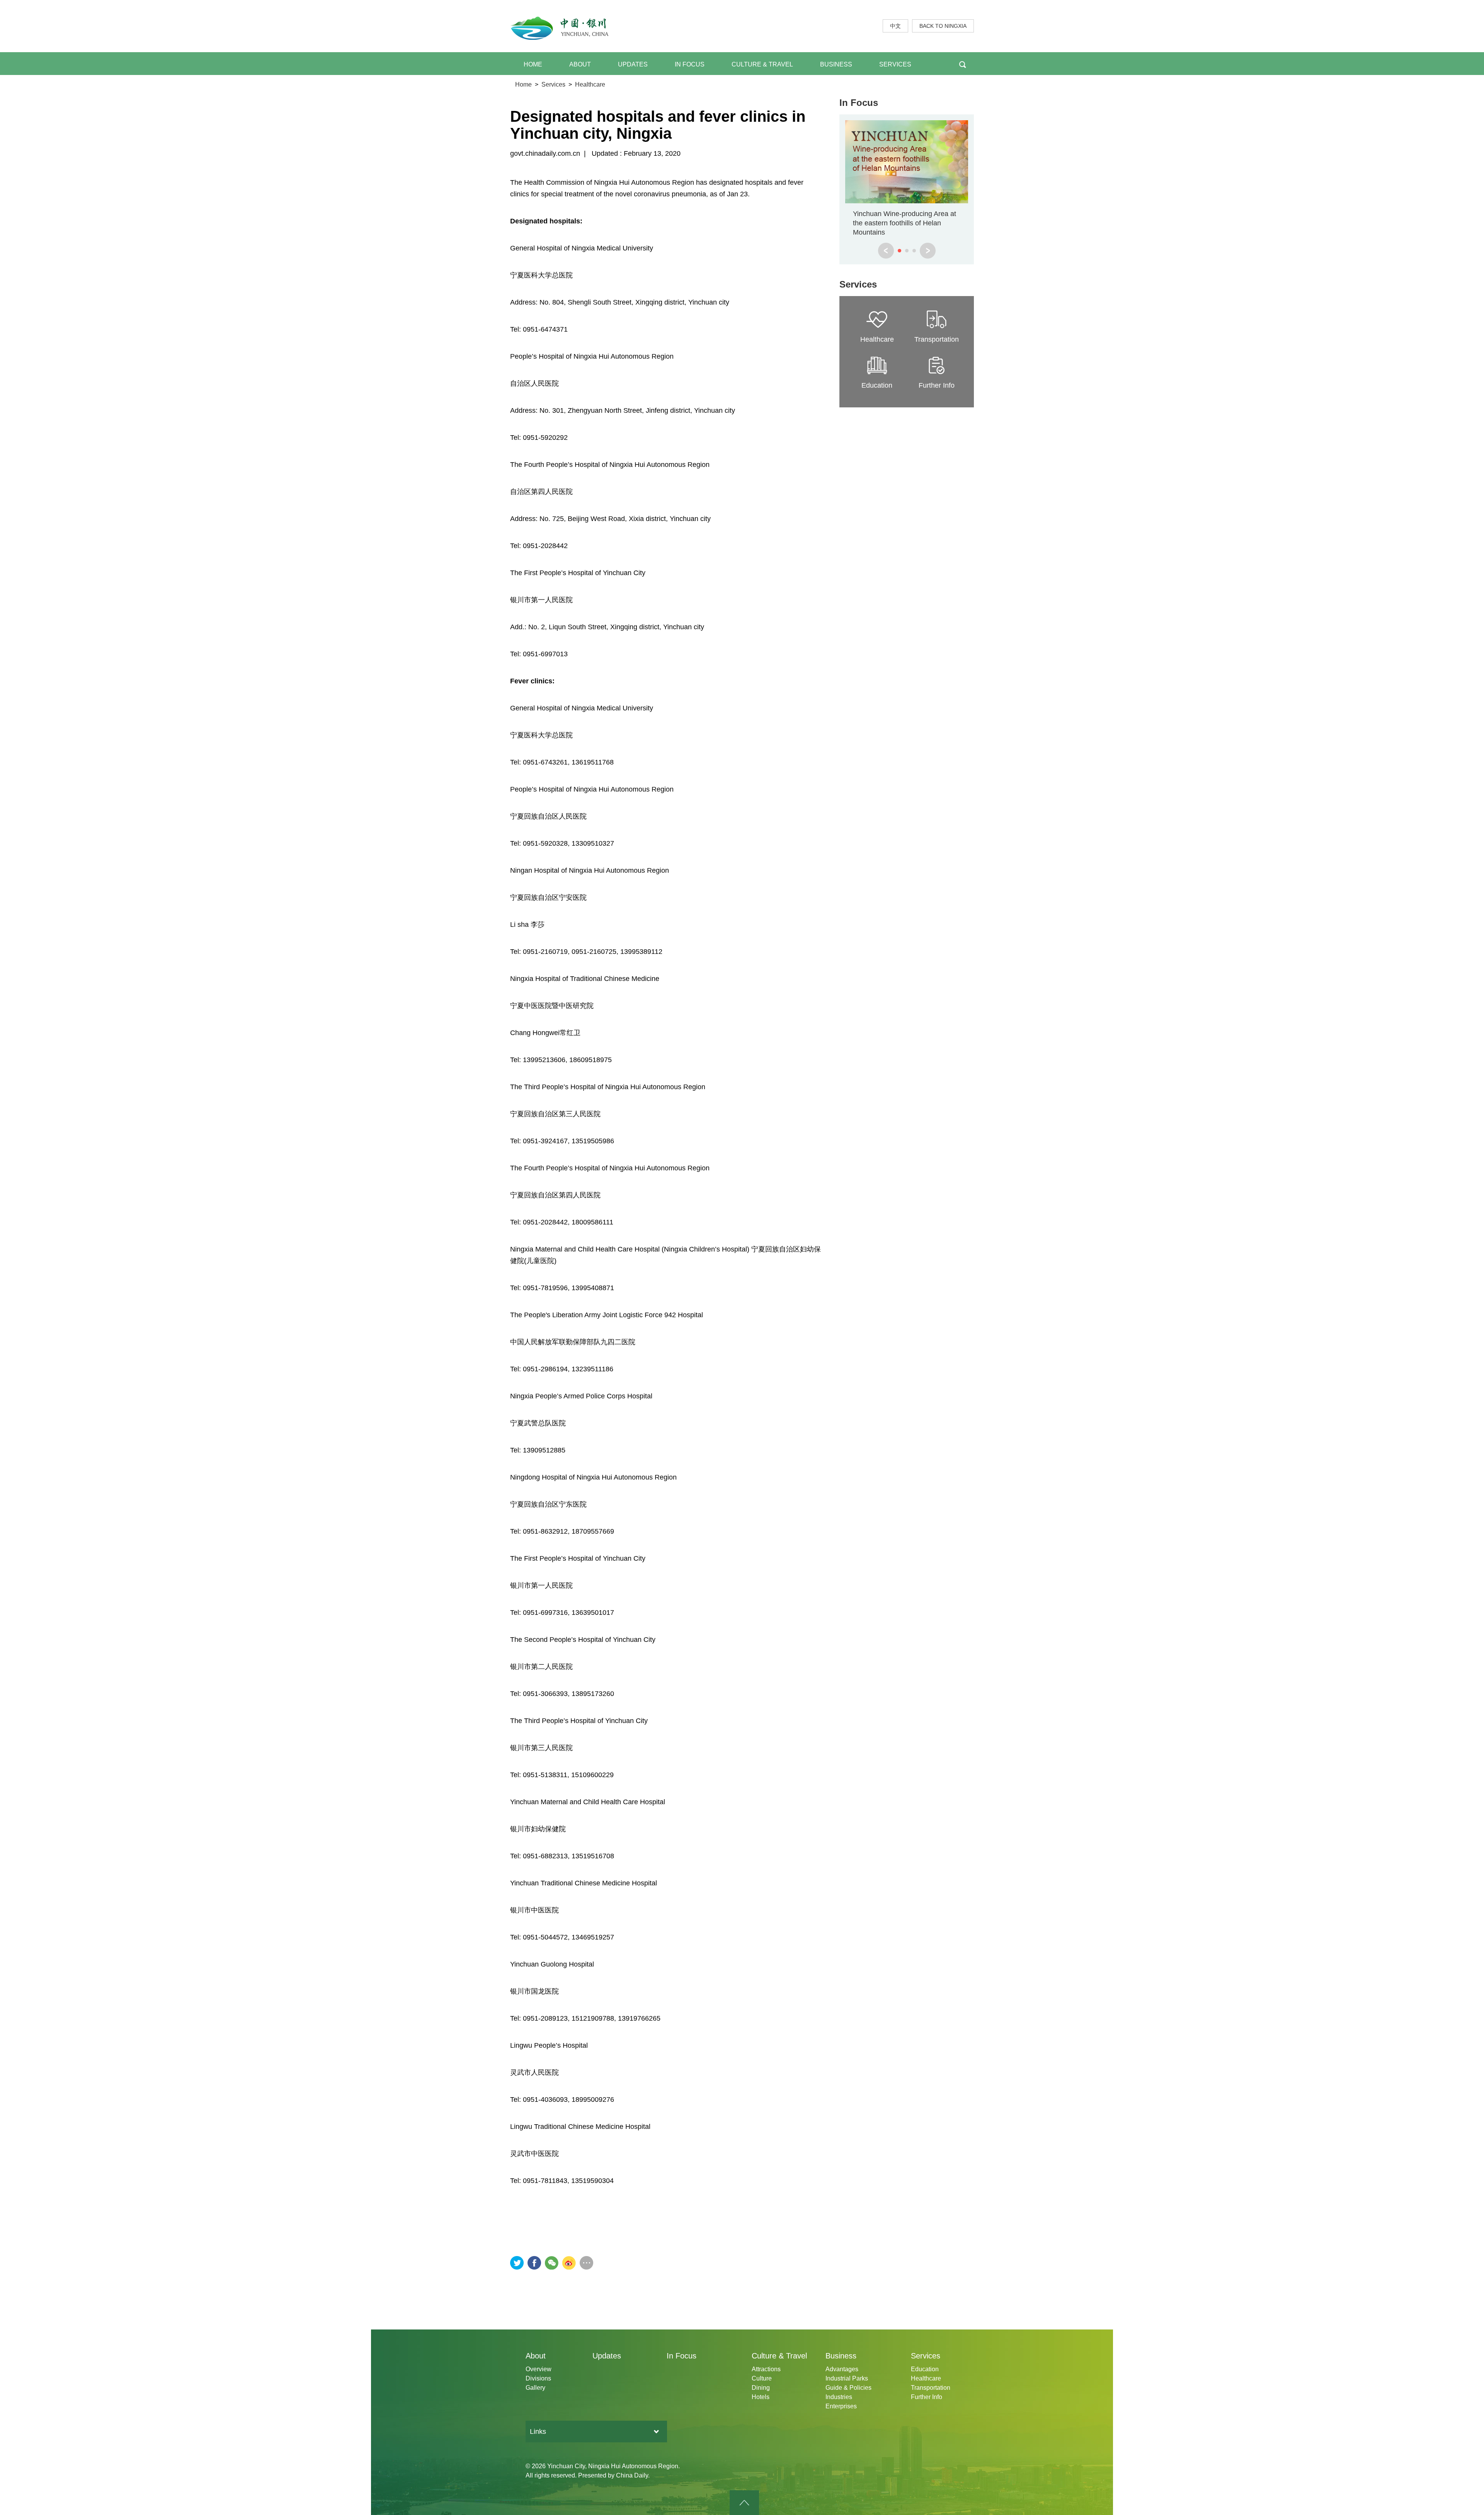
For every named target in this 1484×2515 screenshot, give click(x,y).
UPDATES (633, 64)
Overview (539, 2369)
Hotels (761, 2397)
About (536, 2356)
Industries (839, 2397)
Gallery (535, 2388)
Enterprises (841, 2406)
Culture (762, 2378)
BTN (962, 64)
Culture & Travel (779, 2356)
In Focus (859, 103)
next (928, 251)
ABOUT (580, 64)
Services (553, 84)
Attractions (766, 2369)
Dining (761, 2388)
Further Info (927, 2397)
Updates (607, 2356)
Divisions (538, 2378)
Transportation (931, 2388)
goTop (744, 2503)
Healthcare (590, 84)
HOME (533, 64)
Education (925, 2369)
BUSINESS (836, 64)
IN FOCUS (690, 64)
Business (841, 2356)
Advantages (842, 2369)
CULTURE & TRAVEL (762, 64)
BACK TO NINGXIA (943, 26)
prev (886, 251)
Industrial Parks (847, 2378)
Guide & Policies (848, 2388)
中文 (895, 26)
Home (523, 84)
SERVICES (895, 64)
